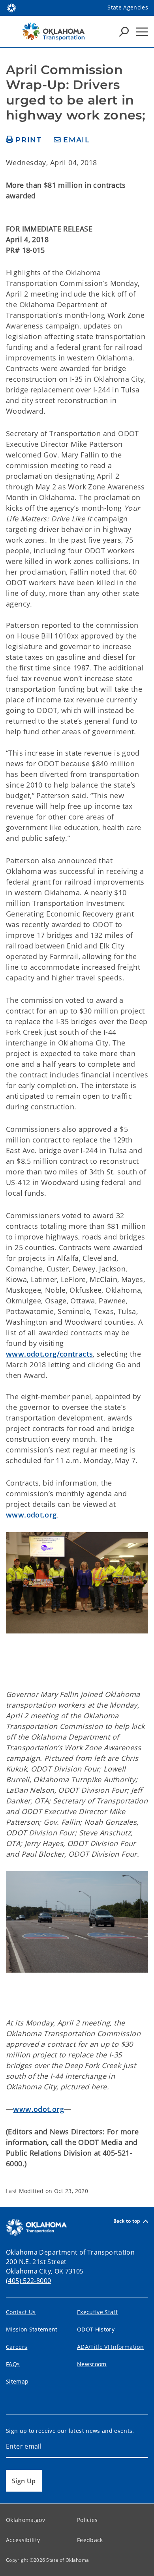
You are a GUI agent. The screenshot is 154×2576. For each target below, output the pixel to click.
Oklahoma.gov (25, 2520)
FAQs (13, 2364)
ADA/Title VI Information (110, 2347)
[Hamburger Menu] (142, 32)
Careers (17, 2347)
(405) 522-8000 (28, 2281)
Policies (87, 2520)
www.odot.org (31, 1515)
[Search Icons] (124, 32)
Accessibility (23, 2540)
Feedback (90, 2540)
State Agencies (128, 7)
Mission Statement (32, 2329)
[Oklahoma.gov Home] (11, 7)
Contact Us (21, 2312)
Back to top (127, 2221)
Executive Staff (97, 2312)
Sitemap (17, 2381)
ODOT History (96, 2329)
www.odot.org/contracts (49, 1354)
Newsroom (92, 2364)
